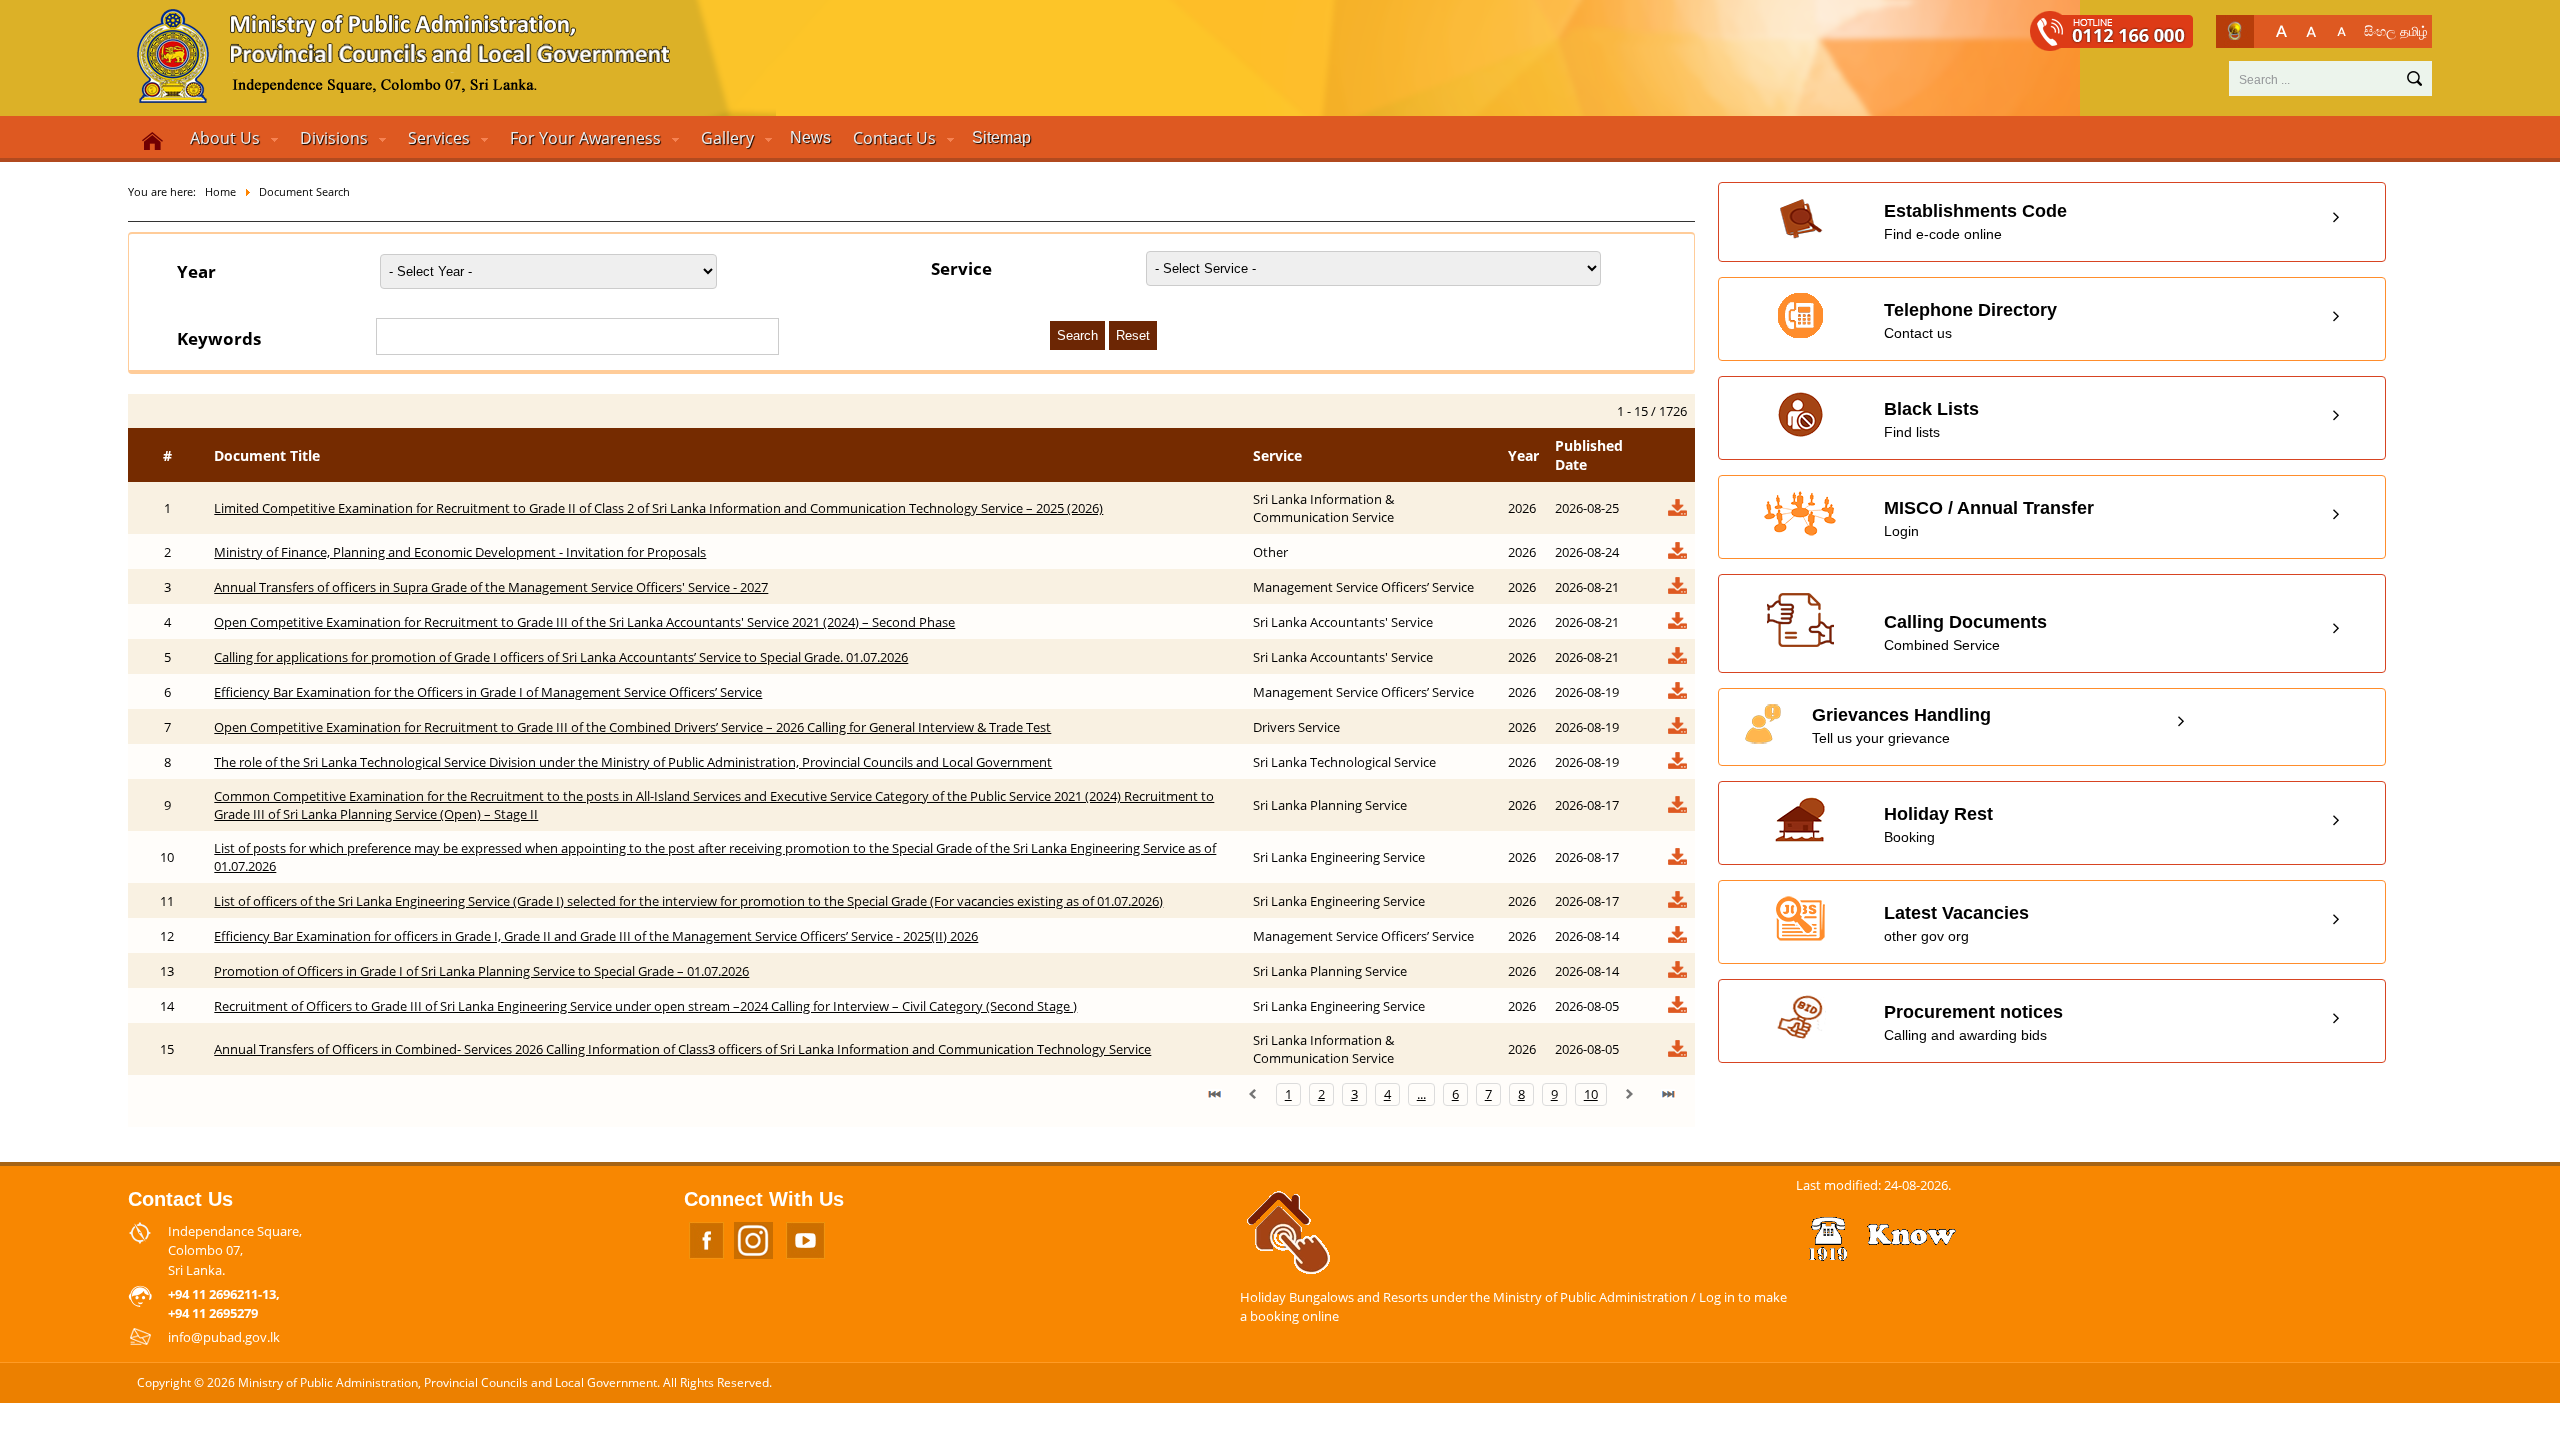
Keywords (219, 338)
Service (961, 268)
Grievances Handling (1901, 725)
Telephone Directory (1970, 320)
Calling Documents (1965, 632)
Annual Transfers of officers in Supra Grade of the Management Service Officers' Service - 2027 (491, 587)
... (1421, 1094)
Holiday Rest (1938, 824)
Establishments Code (1975, 221)
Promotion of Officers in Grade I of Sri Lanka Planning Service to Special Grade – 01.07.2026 (481, 971)
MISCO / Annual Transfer (1989, 518)
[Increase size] (2281, 31)
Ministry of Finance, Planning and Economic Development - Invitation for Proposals (460, 552)
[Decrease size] (2341, 31)
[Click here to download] (1676, 513)
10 (1591, 1094)
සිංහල (2380, 31)
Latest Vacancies (1956, 923)
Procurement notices (1973, 1022)
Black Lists (1931, 419)
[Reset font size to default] (2311, 31)
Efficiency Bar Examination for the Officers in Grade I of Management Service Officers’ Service (488, 692)
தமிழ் (2414, 31)
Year (196, 271)
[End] (1668, 1094)
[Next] (1630, 1094)
